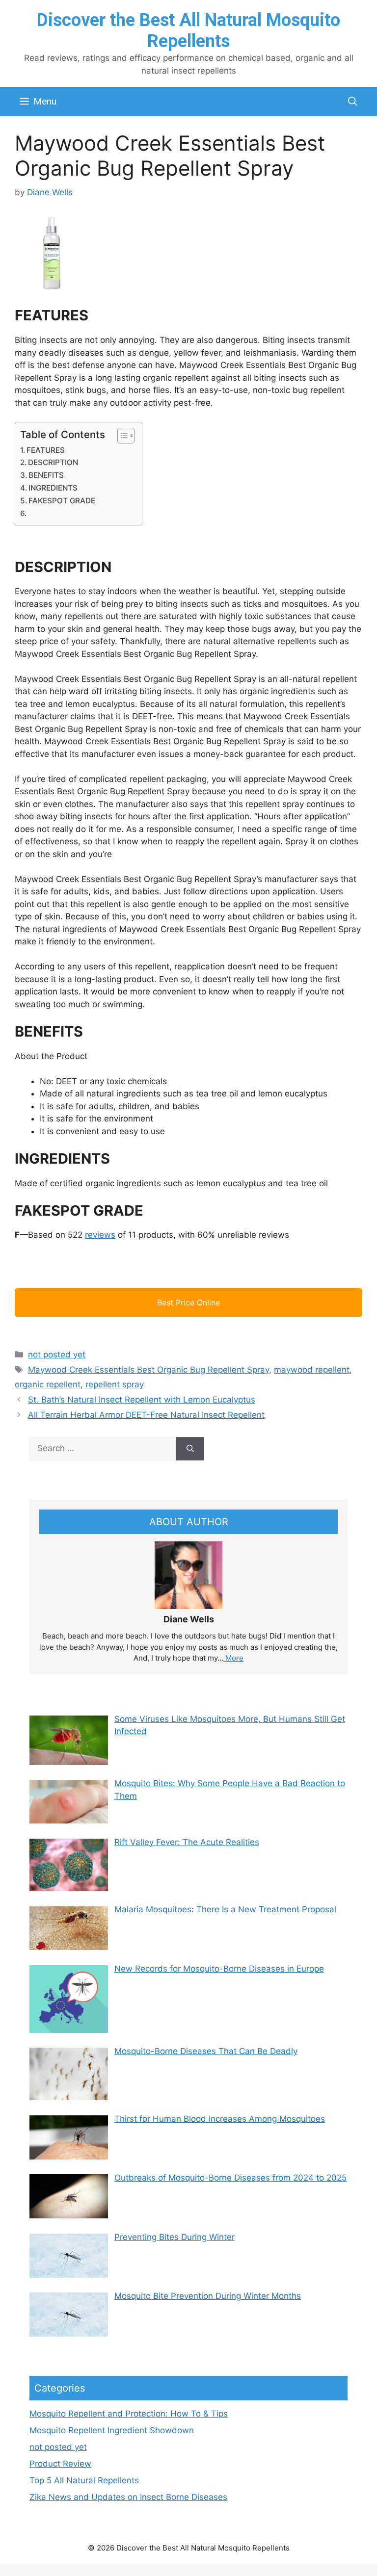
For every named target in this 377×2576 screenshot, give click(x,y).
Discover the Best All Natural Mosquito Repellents (188, 31)
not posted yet (57, 1354)
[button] (353, 102)
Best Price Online (188, 1302)
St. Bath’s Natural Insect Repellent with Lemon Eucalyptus (142, 1400)
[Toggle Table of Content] (121, 436)
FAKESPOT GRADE (62, 501)
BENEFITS (46, 475)
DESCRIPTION (53, 462)
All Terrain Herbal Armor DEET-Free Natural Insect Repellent (146, 1415)
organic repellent (48, 1384)
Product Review (60, 2464)
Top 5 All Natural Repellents (84, 2480)
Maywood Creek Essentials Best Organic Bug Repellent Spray (148, 1370)
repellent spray (115, 1384)
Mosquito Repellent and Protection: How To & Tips (129, 2414)
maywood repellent (312, 1370)
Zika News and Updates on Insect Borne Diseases (128, 2497)
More (233, 1658)
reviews (100, 1235)
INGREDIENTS (53, 488)
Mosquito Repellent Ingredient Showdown (112, 2430)
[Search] (190, 1449)
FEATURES (46, 450)
